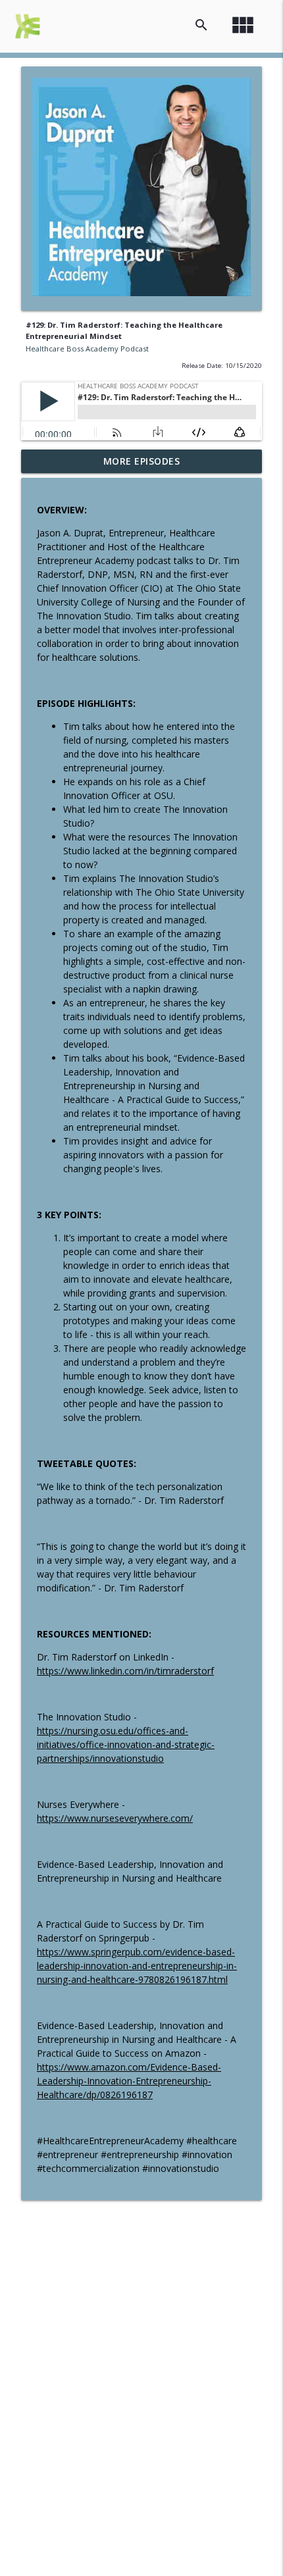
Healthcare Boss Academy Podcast (87, 348)
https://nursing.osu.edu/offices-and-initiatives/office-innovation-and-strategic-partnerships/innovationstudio (126, 1744)
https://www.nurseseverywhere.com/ (115, 1818)
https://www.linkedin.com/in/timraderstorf (125, 1671)
